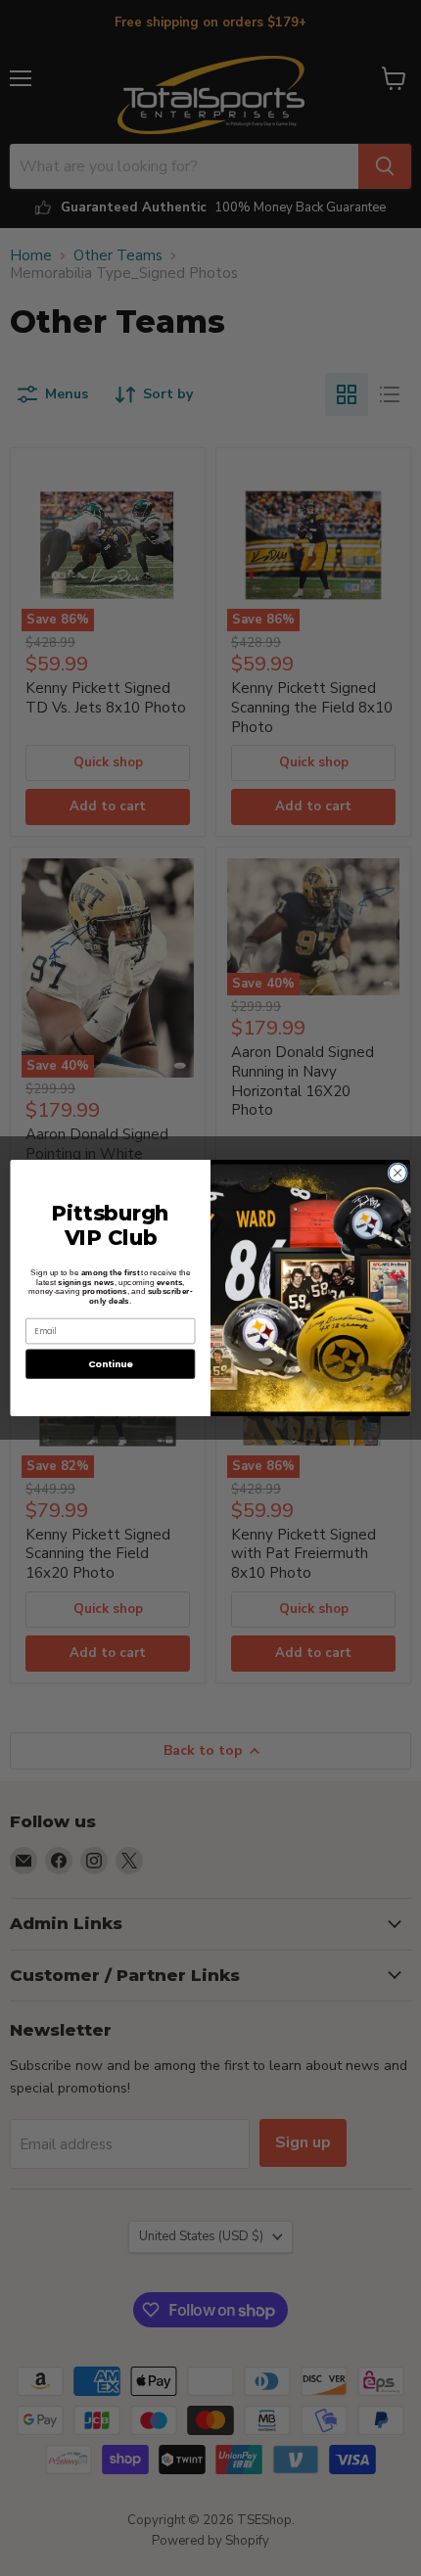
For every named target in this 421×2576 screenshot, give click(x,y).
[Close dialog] (398, 1173)
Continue (111, 1364)
